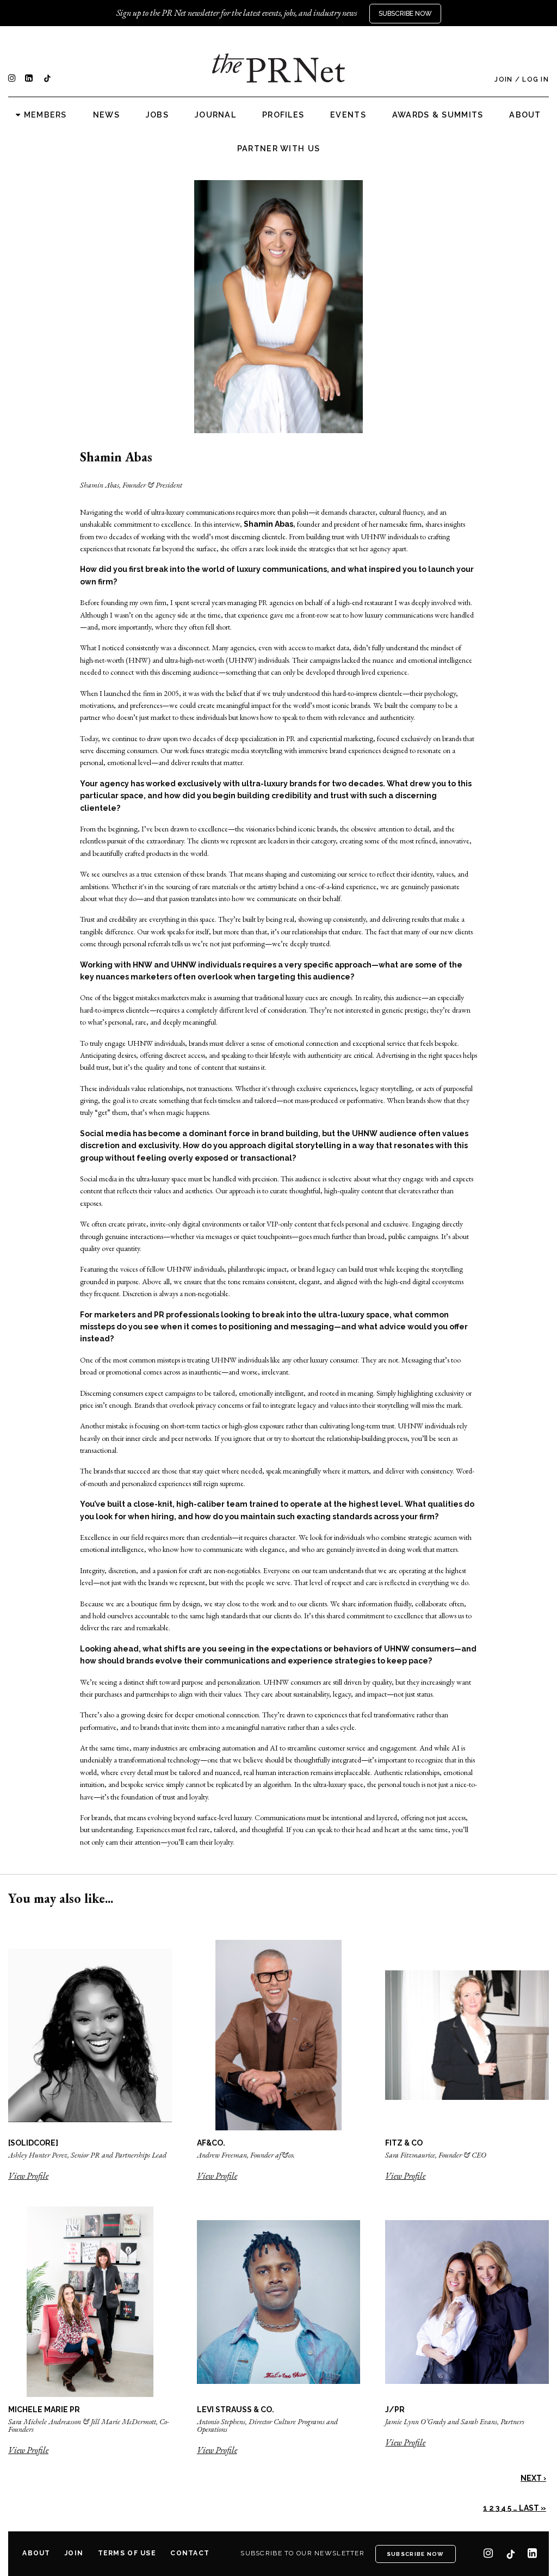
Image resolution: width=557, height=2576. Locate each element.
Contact (190, 2553)
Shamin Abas (268, 524)
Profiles (283, 115)
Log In (536, 79)
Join (503, 79)
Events (348, 115)
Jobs (157, 115)
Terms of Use (127, 2553)
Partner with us (278, 149)
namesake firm (401, 524)
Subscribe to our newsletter (302, 2553)
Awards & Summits (438, 115)
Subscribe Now (405, 14)
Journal (215, 115)
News (106, 115)
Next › (533, 2478)
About (525, 115)
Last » (533, 2508)
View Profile (28, 2176)
